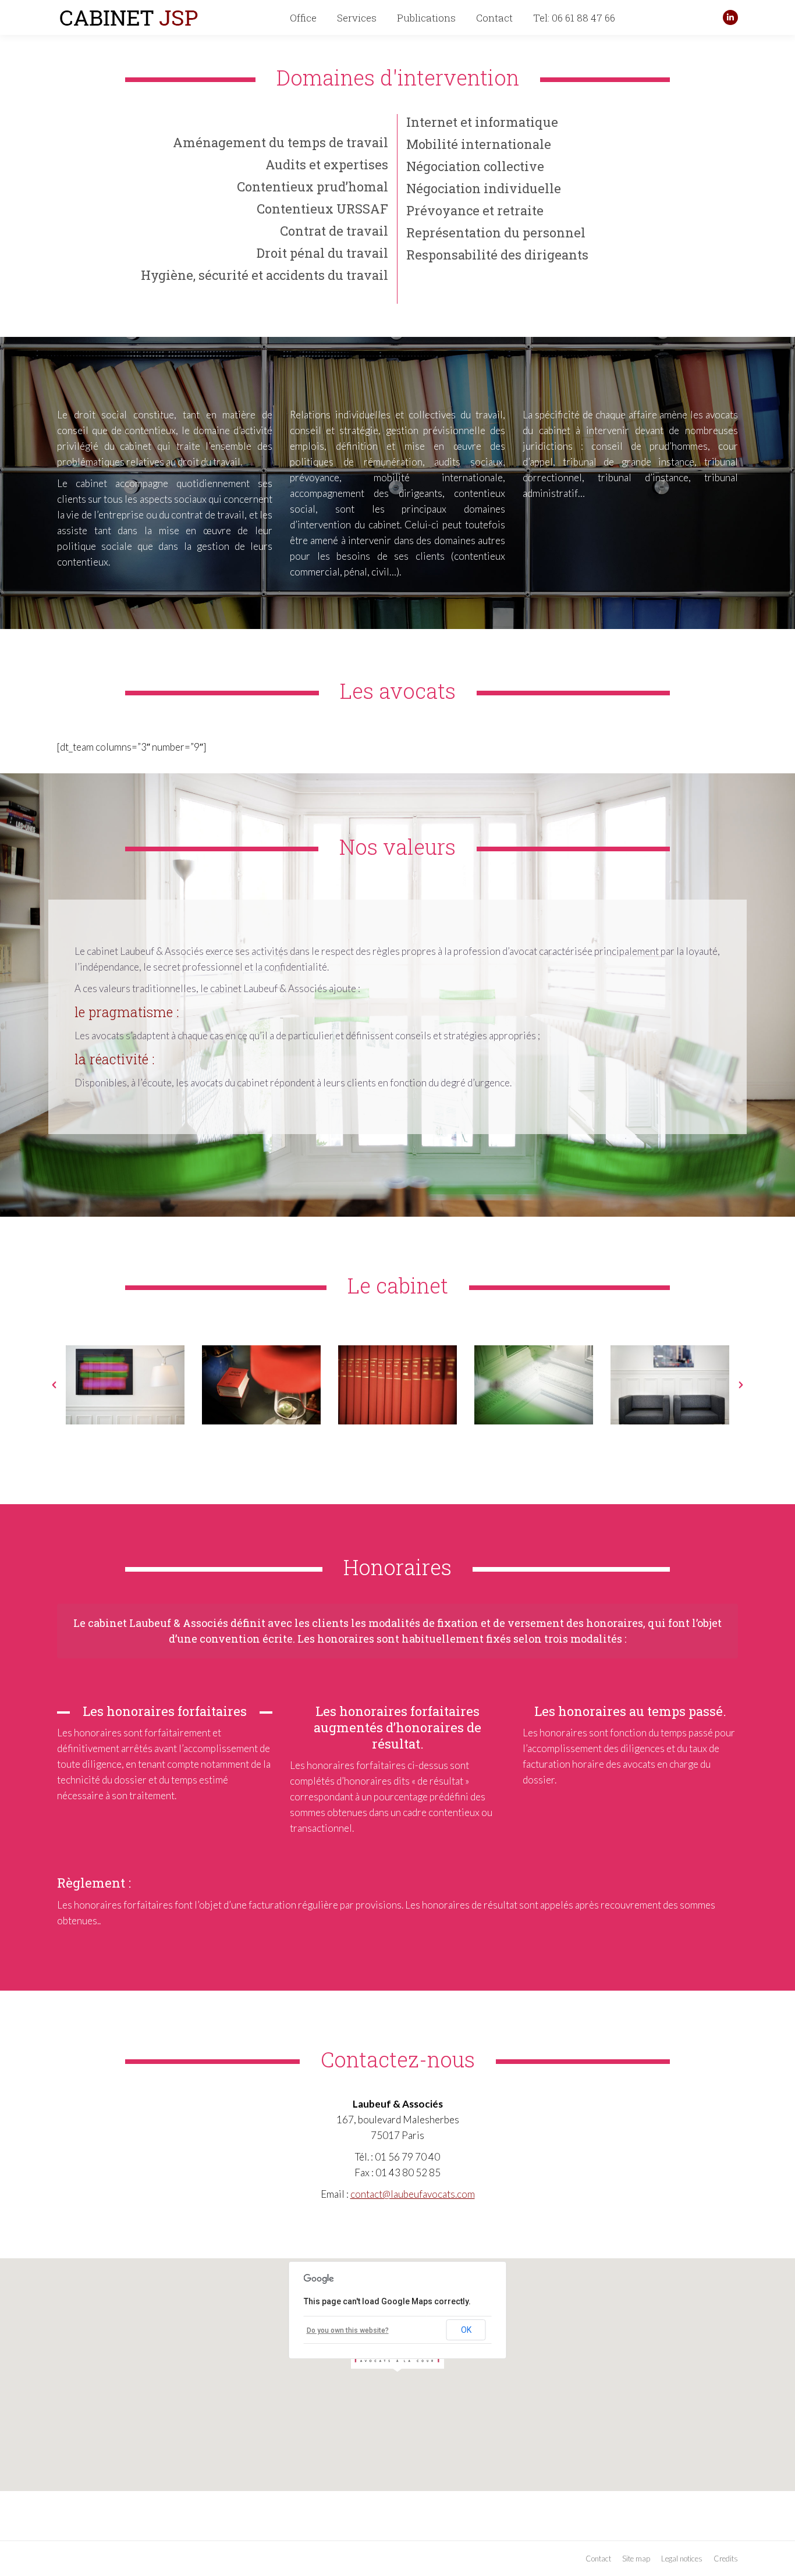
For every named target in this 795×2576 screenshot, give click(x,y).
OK (466, 2330)
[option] (125, 1385)
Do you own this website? (348, 2330)
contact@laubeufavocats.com (413, 2194)
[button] (54, 1385)
